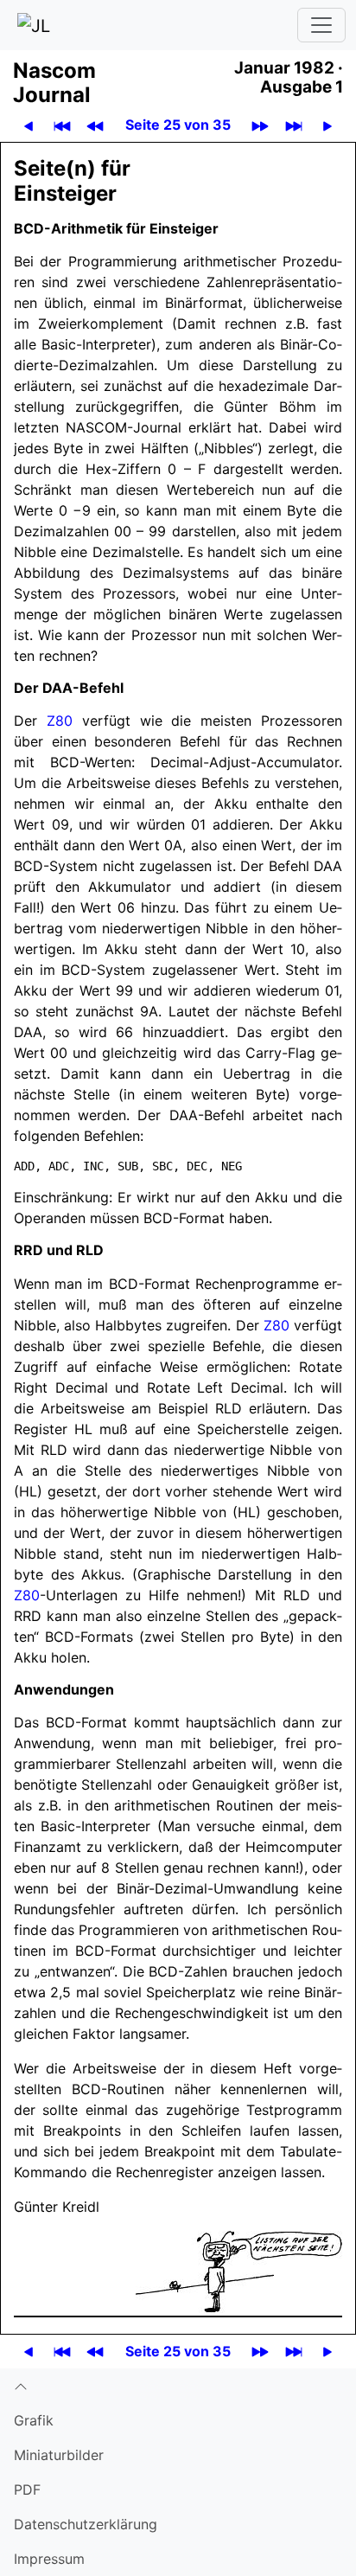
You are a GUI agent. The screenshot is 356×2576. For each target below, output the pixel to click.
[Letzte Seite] (294, 125)
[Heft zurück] (95, 125)
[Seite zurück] (29, 125)
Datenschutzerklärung (86, 2524)
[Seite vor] (327, 125)
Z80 (60, 721)
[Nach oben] (178, 2386)
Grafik (34, 2420)
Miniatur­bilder (59, 2455)
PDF (27, 2489)
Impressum (49, 2559)
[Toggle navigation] (321, 25)
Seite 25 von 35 (178, 125)
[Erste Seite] (62, 125)
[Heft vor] (260, 125)
